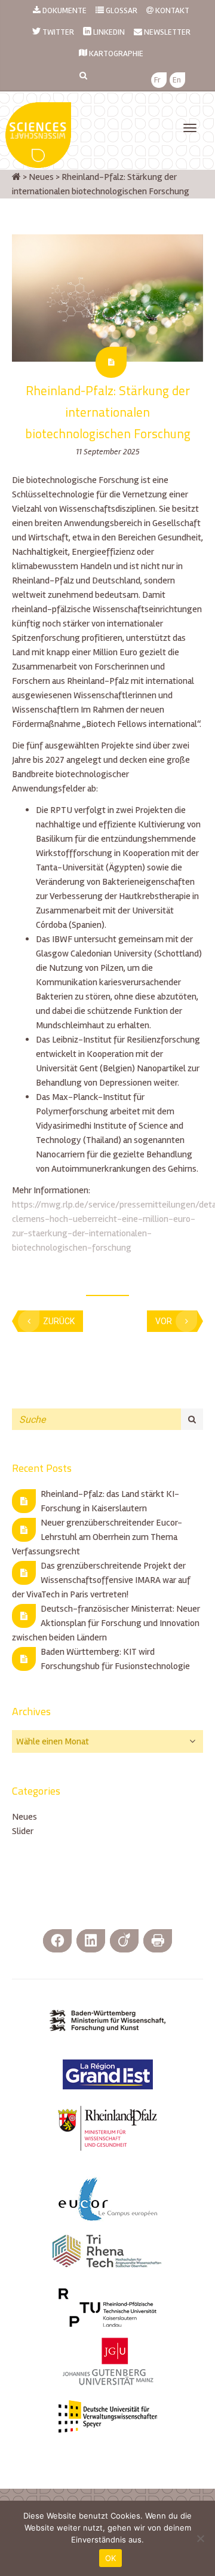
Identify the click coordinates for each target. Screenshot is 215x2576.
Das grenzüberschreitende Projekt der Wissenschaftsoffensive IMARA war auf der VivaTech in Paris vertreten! (101, 1580)
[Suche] (192, 1419)
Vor (164, 1321)
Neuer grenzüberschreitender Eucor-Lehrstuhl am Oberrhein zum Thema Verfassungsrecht (97, 1537)
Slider (23, 1831)
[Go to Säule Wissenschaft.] (16, 177)
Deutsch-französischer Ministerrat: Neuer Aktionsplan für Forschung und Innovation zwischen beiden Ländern (106, 1623)
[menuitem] (157, 80)
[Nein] (200, 2538)
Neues (24, 1817)
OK (111, 2558)
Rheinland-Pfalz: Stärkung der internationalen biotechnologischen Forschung (108, 412)
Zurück (59, 1321)
